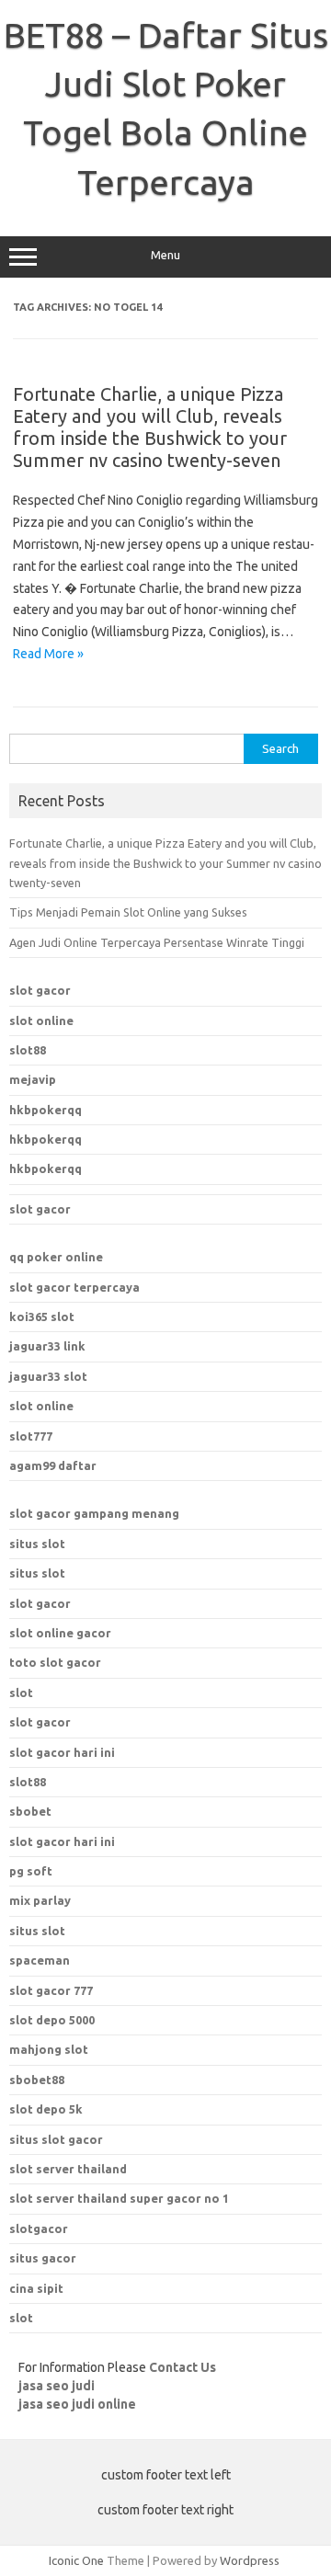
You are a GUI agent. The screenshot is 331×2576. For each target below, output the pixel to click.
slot (21, 1693)
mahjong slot (49, 2049)
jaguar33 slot (48, 1376)
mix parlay (40, 1900)
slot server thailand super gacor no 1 (119, 2198)
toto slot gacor (55, 1662)
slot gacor (40, 990)
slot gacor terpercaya (74, 1287)
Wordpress (250, 2560)
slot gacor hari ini (62, 1752)
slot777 (31, 1436)
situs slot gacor (56, 2139)
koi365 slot (42, 1316)
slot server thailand (68, 2169)
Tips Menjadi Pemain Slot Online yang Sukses (128, 912)
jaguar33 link (47, 1346)
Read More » (48, 654)
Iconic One (76, 2560)
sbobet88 (37, 2080)
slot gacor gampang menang (94, 1513)
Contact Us (183, 2367)
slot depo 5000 (52, 2020)
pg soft (31, 1871)
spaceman (40, 1960)
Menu (165, 255)
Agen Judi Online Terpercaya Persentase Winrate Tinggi (157, 942)
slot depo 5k (46, 2109)
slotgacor (39, 2228)
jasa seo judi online (77, 2404)
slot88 (28, 1050)
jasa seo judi (57, 2386)
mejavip (33, 1079)
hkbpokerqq (46, 1110)
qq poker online (56, 1257)
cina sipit (36, 2288)
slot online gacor (60, 1633)
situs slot (37, 1544)
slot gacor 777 (51, 1990)
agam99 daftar (53, 1465)
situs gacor (43, 2258)
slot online (41, 1020)
